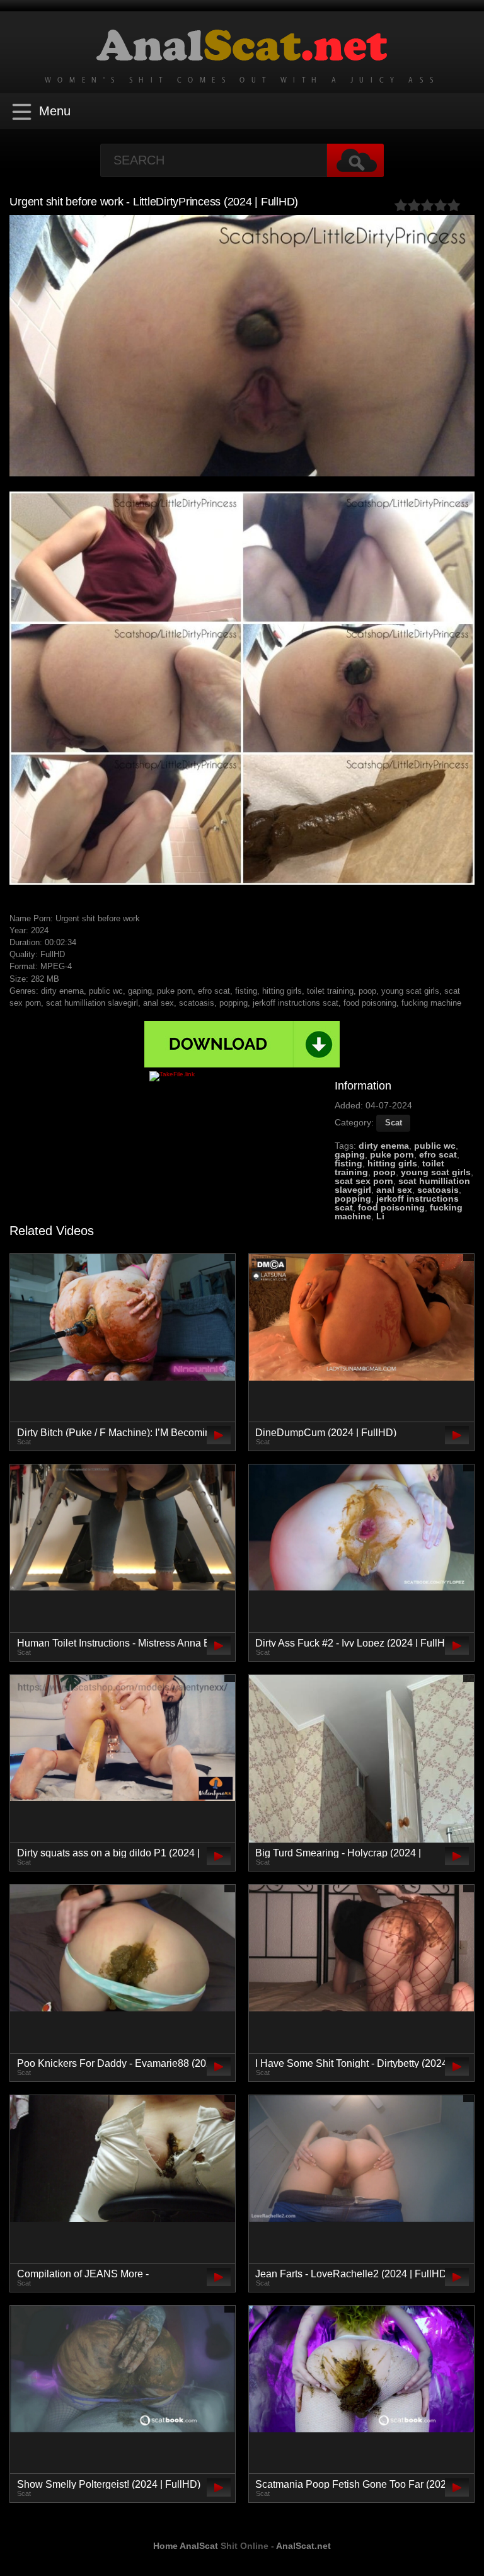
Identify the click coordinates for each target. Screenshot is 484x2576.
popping (353, 1199)
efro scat (438, 1154)
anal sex (394, 1190)
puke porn (392, 1154)
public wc (435, 1146)
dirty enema (384, 1146)
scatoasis (438, 1190)
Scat (394, 1123)
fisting (349, 1163)
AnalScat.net (303, 2546)
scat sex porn (364, 1181)
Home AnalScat (186, 2546)
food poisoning (391, 1207)
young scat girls (436, 1172)
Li (380, 1216)
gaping (350, 1154)
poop (384, 1172)
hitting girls (392, 1163)
